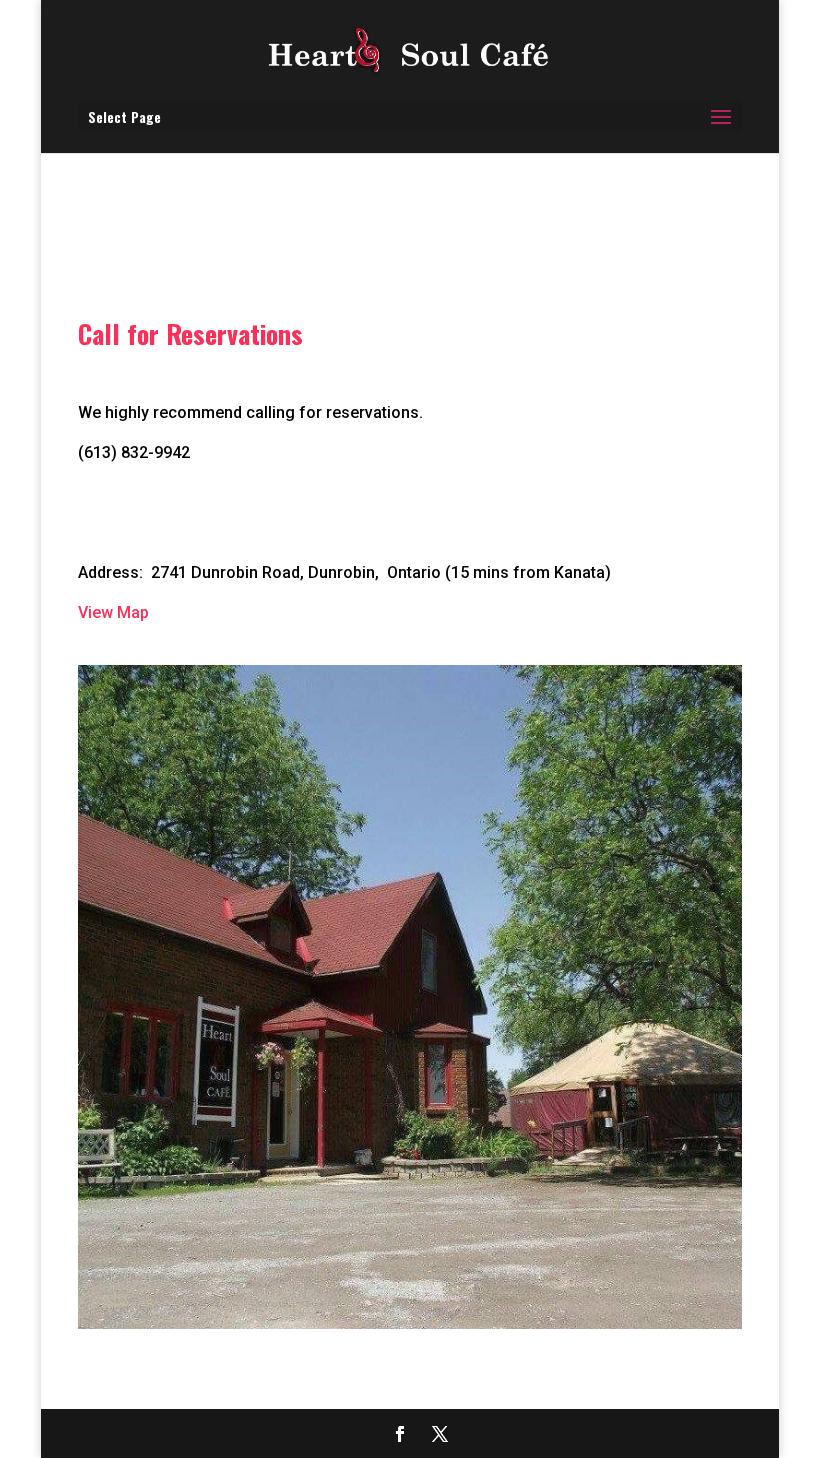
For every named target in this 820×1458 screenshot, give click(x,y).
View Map (113, 612)
